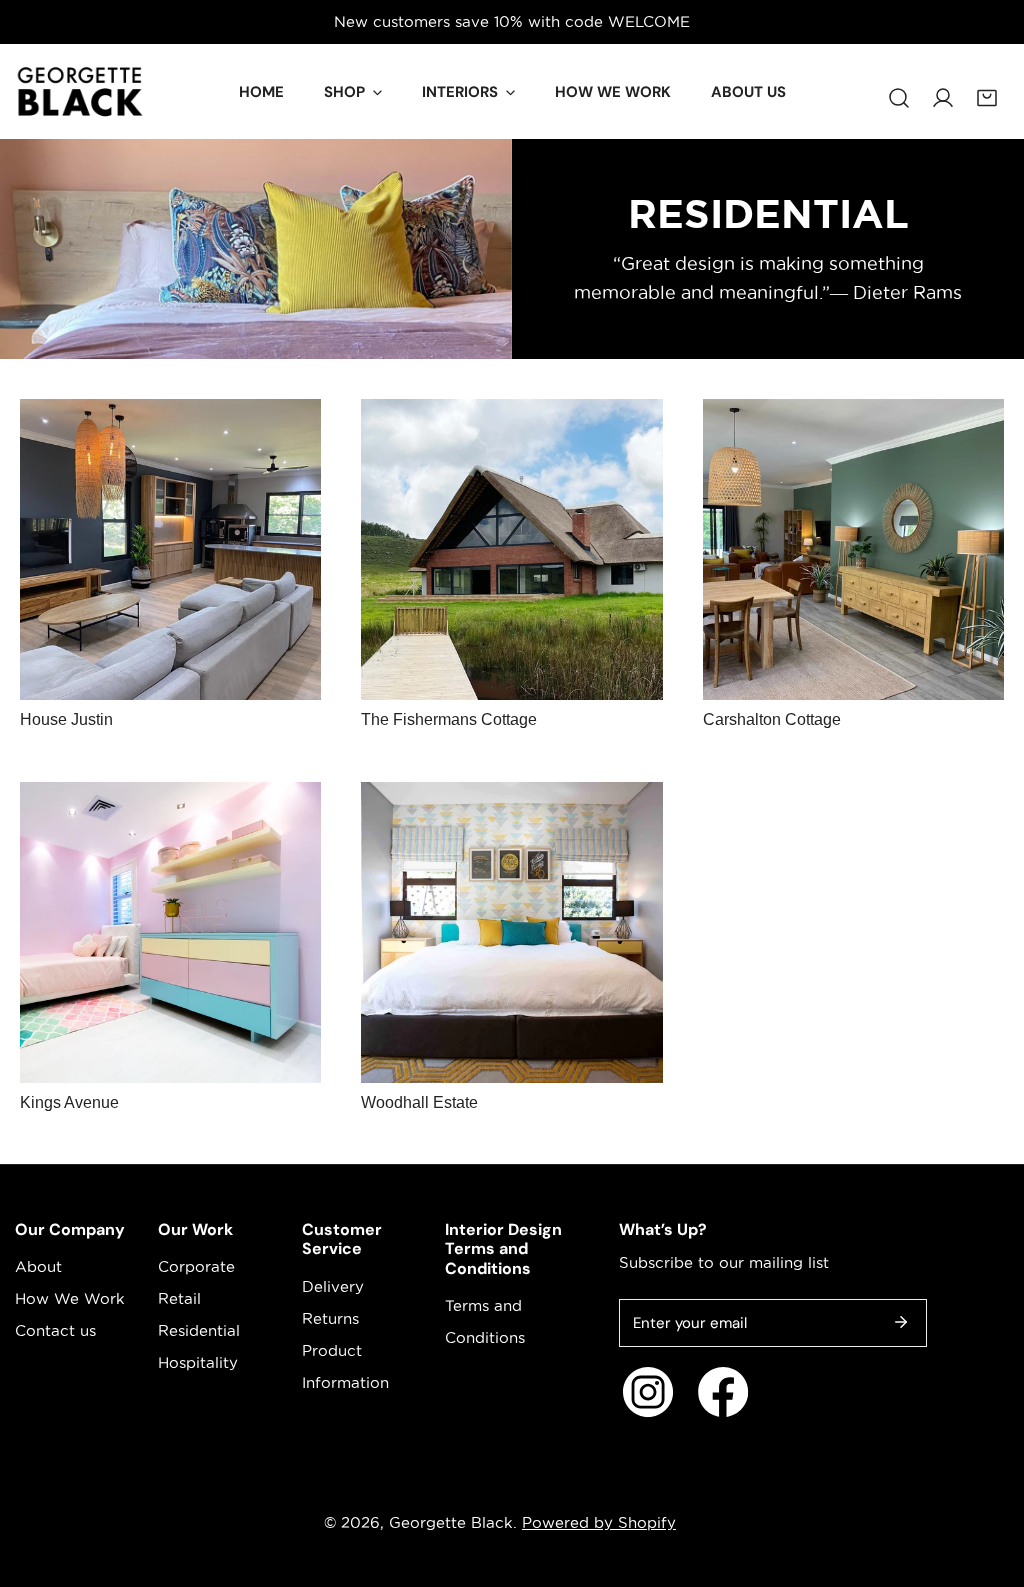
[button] (987, 88)
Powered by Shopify (599, 1522)
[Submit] (901, 1322)
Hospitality (198, 1362)
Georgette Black (451, 1522)
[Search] (899, 88)
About (38, 1266)
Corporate (196, 1266)
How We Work (70, 1298)
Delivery (333, 1286)
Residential (199, 1330)
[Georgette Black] (80, 91)
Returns (330, 1318)
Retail (179, 1298)
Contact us (55, 1330)
